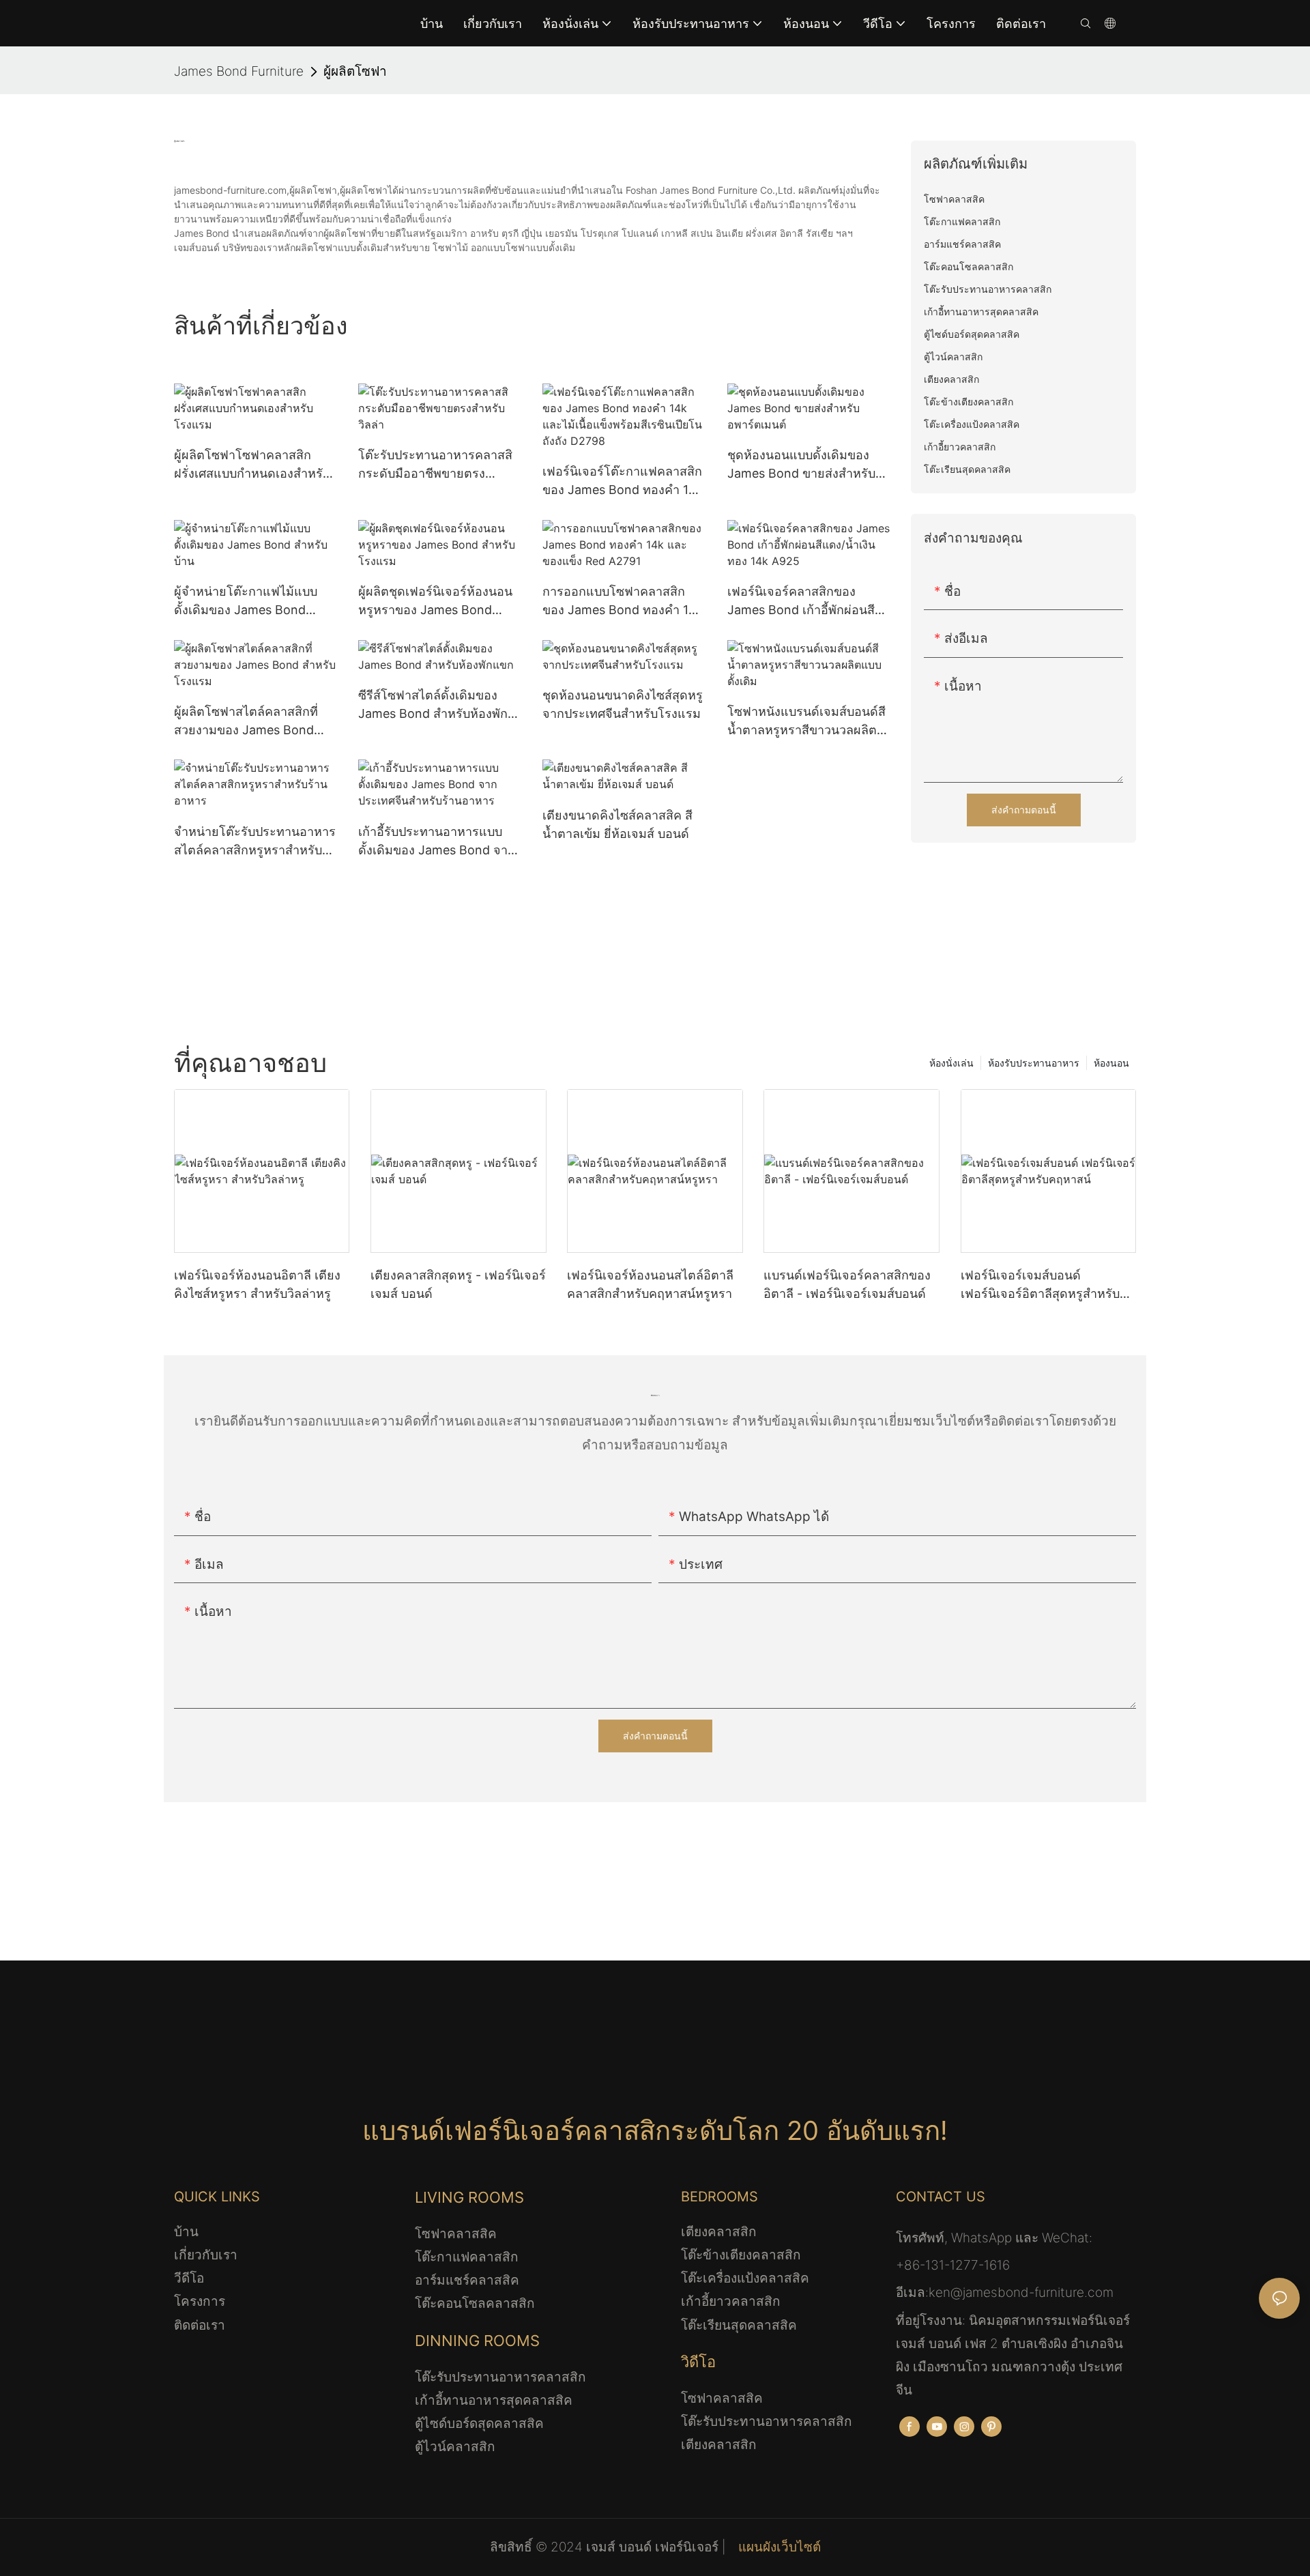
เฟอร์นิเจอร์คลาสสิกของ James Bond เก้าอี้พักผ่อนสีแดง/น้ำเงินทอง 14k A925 (801, 602)
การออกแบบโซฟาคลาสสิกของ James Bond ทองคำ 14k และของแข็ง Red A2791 (623, 602)
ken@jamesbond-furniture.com (1021, 2292)
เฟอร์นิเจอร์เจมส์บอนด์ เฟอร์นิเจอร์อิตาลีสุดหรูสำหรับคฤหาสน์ (1040, 1285)
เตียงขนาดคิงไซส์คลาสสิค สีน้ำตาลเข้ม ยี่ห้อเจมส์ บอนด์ (617, 824)
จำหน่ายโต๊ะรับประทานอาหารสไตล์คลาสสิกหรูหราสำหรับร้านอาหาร (255, 842)
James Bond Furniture (239, 71)
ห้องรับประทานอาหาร (1034, 1063)
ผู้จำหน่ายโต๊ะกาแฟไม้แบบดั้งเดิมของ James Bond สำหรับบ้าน (246, 602)
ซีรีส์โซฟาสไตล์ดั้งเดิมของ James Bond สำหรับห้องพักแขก (433, 705)
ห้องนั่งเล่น (951, 1063)
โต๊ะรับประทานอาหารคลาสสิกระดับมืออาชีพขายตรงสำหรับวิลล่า (435, 465)
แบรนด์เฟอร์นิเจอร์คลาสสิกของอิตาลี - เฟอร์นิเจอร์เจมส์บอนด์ (847, 1284)
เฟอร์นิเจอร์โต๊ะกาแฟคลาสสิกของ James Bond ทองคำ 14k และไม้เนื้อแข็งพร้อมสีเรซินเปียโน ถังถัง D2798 (623, 481)
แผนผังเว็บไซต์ (778, 2547)
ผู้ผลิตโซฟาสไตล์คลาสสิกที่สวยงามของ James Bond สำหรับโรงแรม (246, 722)
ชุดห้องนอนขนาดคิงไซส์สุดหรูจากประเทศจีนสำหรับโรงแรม (623, 704)
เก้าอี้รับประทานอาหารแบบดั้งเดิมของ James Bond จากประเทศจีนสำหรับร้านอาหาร (437, 842)
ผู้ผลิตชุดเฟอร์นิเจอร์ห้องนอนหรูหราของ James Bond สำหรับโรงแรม (435, 602)
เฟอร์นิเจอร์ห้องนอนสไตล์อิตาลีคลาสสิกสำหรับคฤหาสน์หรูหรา (650, 1284)
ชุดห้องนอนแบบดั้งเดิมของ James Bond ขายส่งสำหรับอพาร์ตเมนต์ (801, 465)
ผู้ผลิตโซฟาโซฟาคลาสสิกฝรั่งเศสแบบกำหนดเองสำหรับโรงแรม (252, 465)
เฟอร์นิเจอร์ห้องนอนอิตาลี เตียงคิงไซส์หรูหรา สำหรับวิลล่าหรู (257, 1284)
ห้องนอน (1111, 1063)
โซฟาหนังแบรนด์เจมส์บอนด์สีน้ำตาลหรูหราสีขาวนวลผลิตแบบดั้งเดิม (806, 722)
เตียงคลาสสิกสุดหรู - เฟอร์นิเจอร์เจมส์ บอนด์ (458, 1284)
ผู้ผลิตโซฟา (355, 71)
